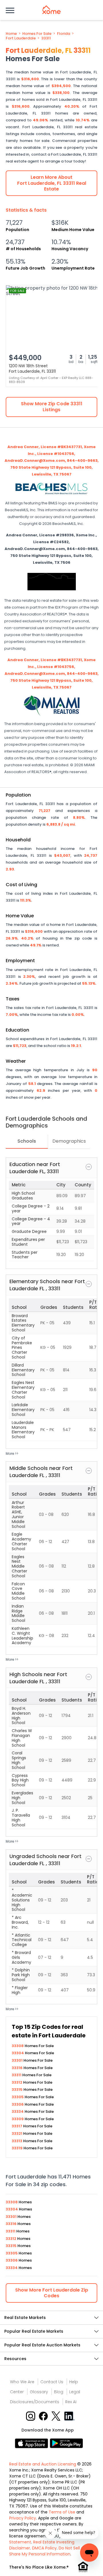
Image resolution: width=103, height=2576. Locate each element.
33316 (18, 2068)
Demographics (69, 1141)
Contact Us (52, 2382)
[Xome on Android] (66, 2443)
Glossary (39, 2392)
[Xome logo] (51, 10)
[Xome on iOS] (32, 2443)
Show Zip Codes (52, 2293)
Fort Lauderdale (21, 38)
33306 (18, 2104)
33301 (18, 2060)
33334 (18, 2111)
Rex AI (71, 2402)
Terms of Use (62, 2512)
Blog (59, 2392)
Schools (27, 1141)
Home (11, 34)
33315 (18, 2090)
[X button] (57, 2416)
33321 (17, 2133)
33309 (18, 2119)
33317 (17, 2126)
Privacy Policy (23, 2518)
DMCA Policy (44, 2548)
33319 (18, 2148)
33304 (18, 2053)
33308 (18, 2046)
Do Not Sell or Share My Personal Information (47, 2551)
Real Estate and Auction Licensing (43, 2464)
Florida (64, 34)
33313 (17, 2141)
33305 (18, 2097)
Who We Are (22, 2382)
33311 (46, 38)
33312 (17, 2082)
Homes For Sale (37, 34)
